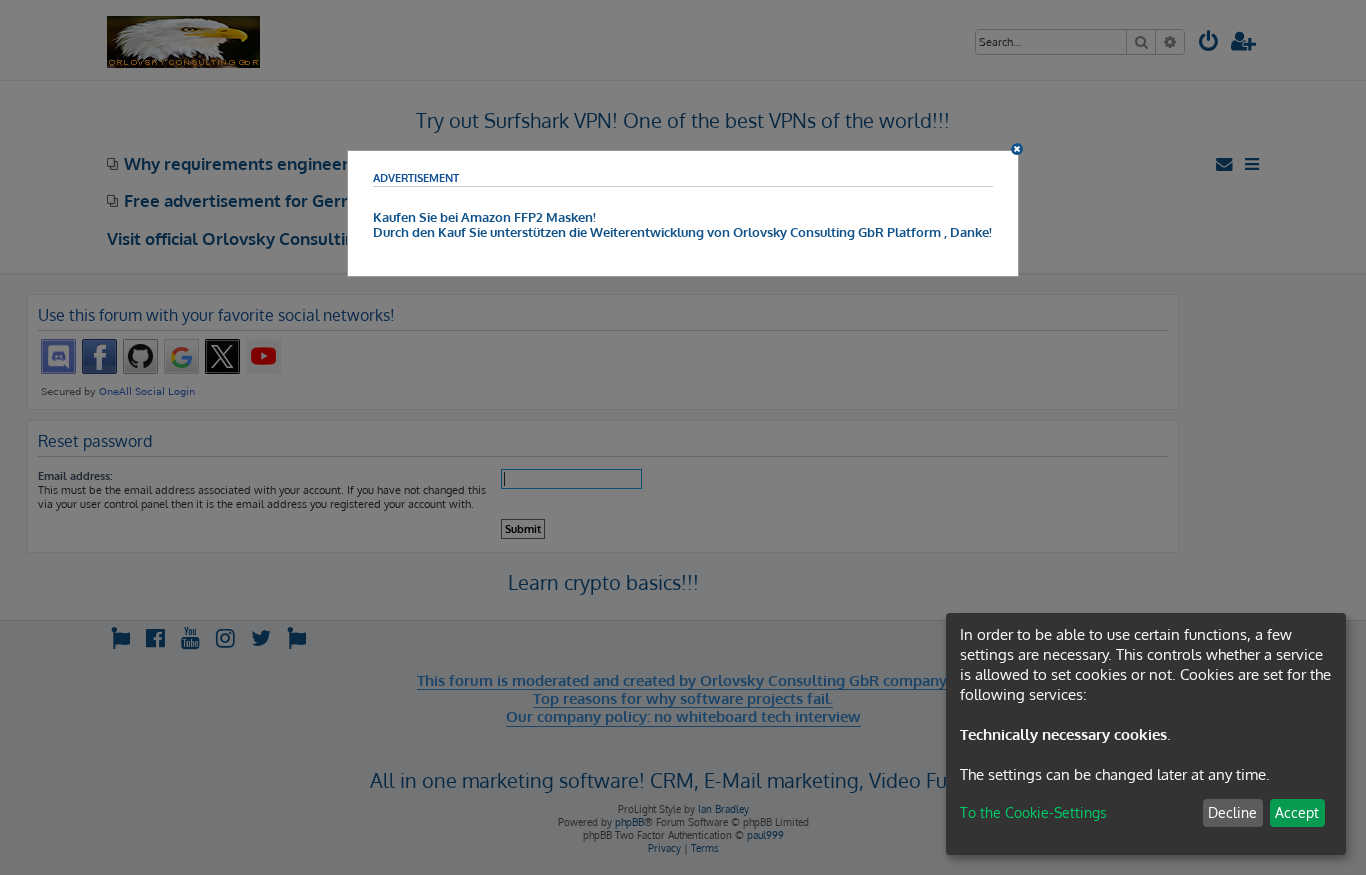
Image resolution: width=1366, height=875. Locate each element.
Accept (1297, 812)
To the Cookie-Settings (1033, 812)
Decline (1232, 812)
